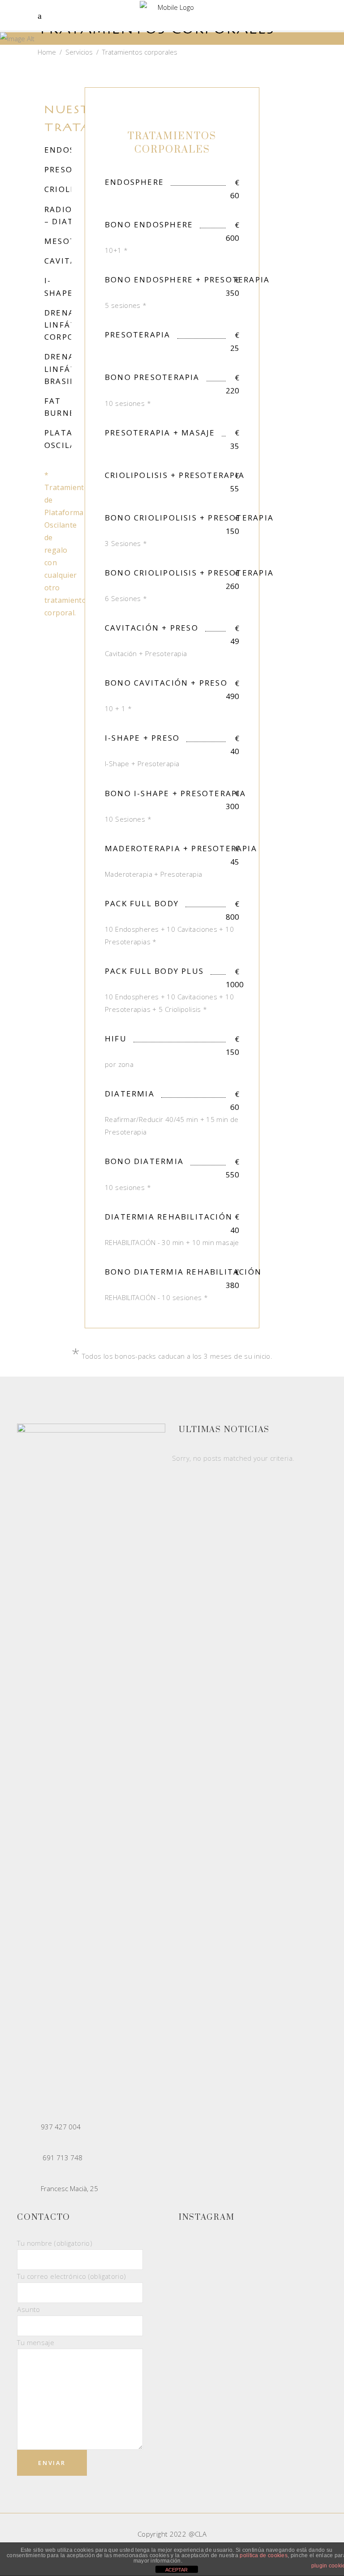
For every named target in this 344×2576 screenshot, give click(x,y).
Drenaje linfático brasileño (69, 369)
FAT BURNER (62, 407)
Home (47, 52)
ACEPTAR (176, 2570)
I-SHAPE (59, 286)
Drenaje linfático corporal (68, 325)
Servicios (79, 52)
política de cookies (264, 2555)
